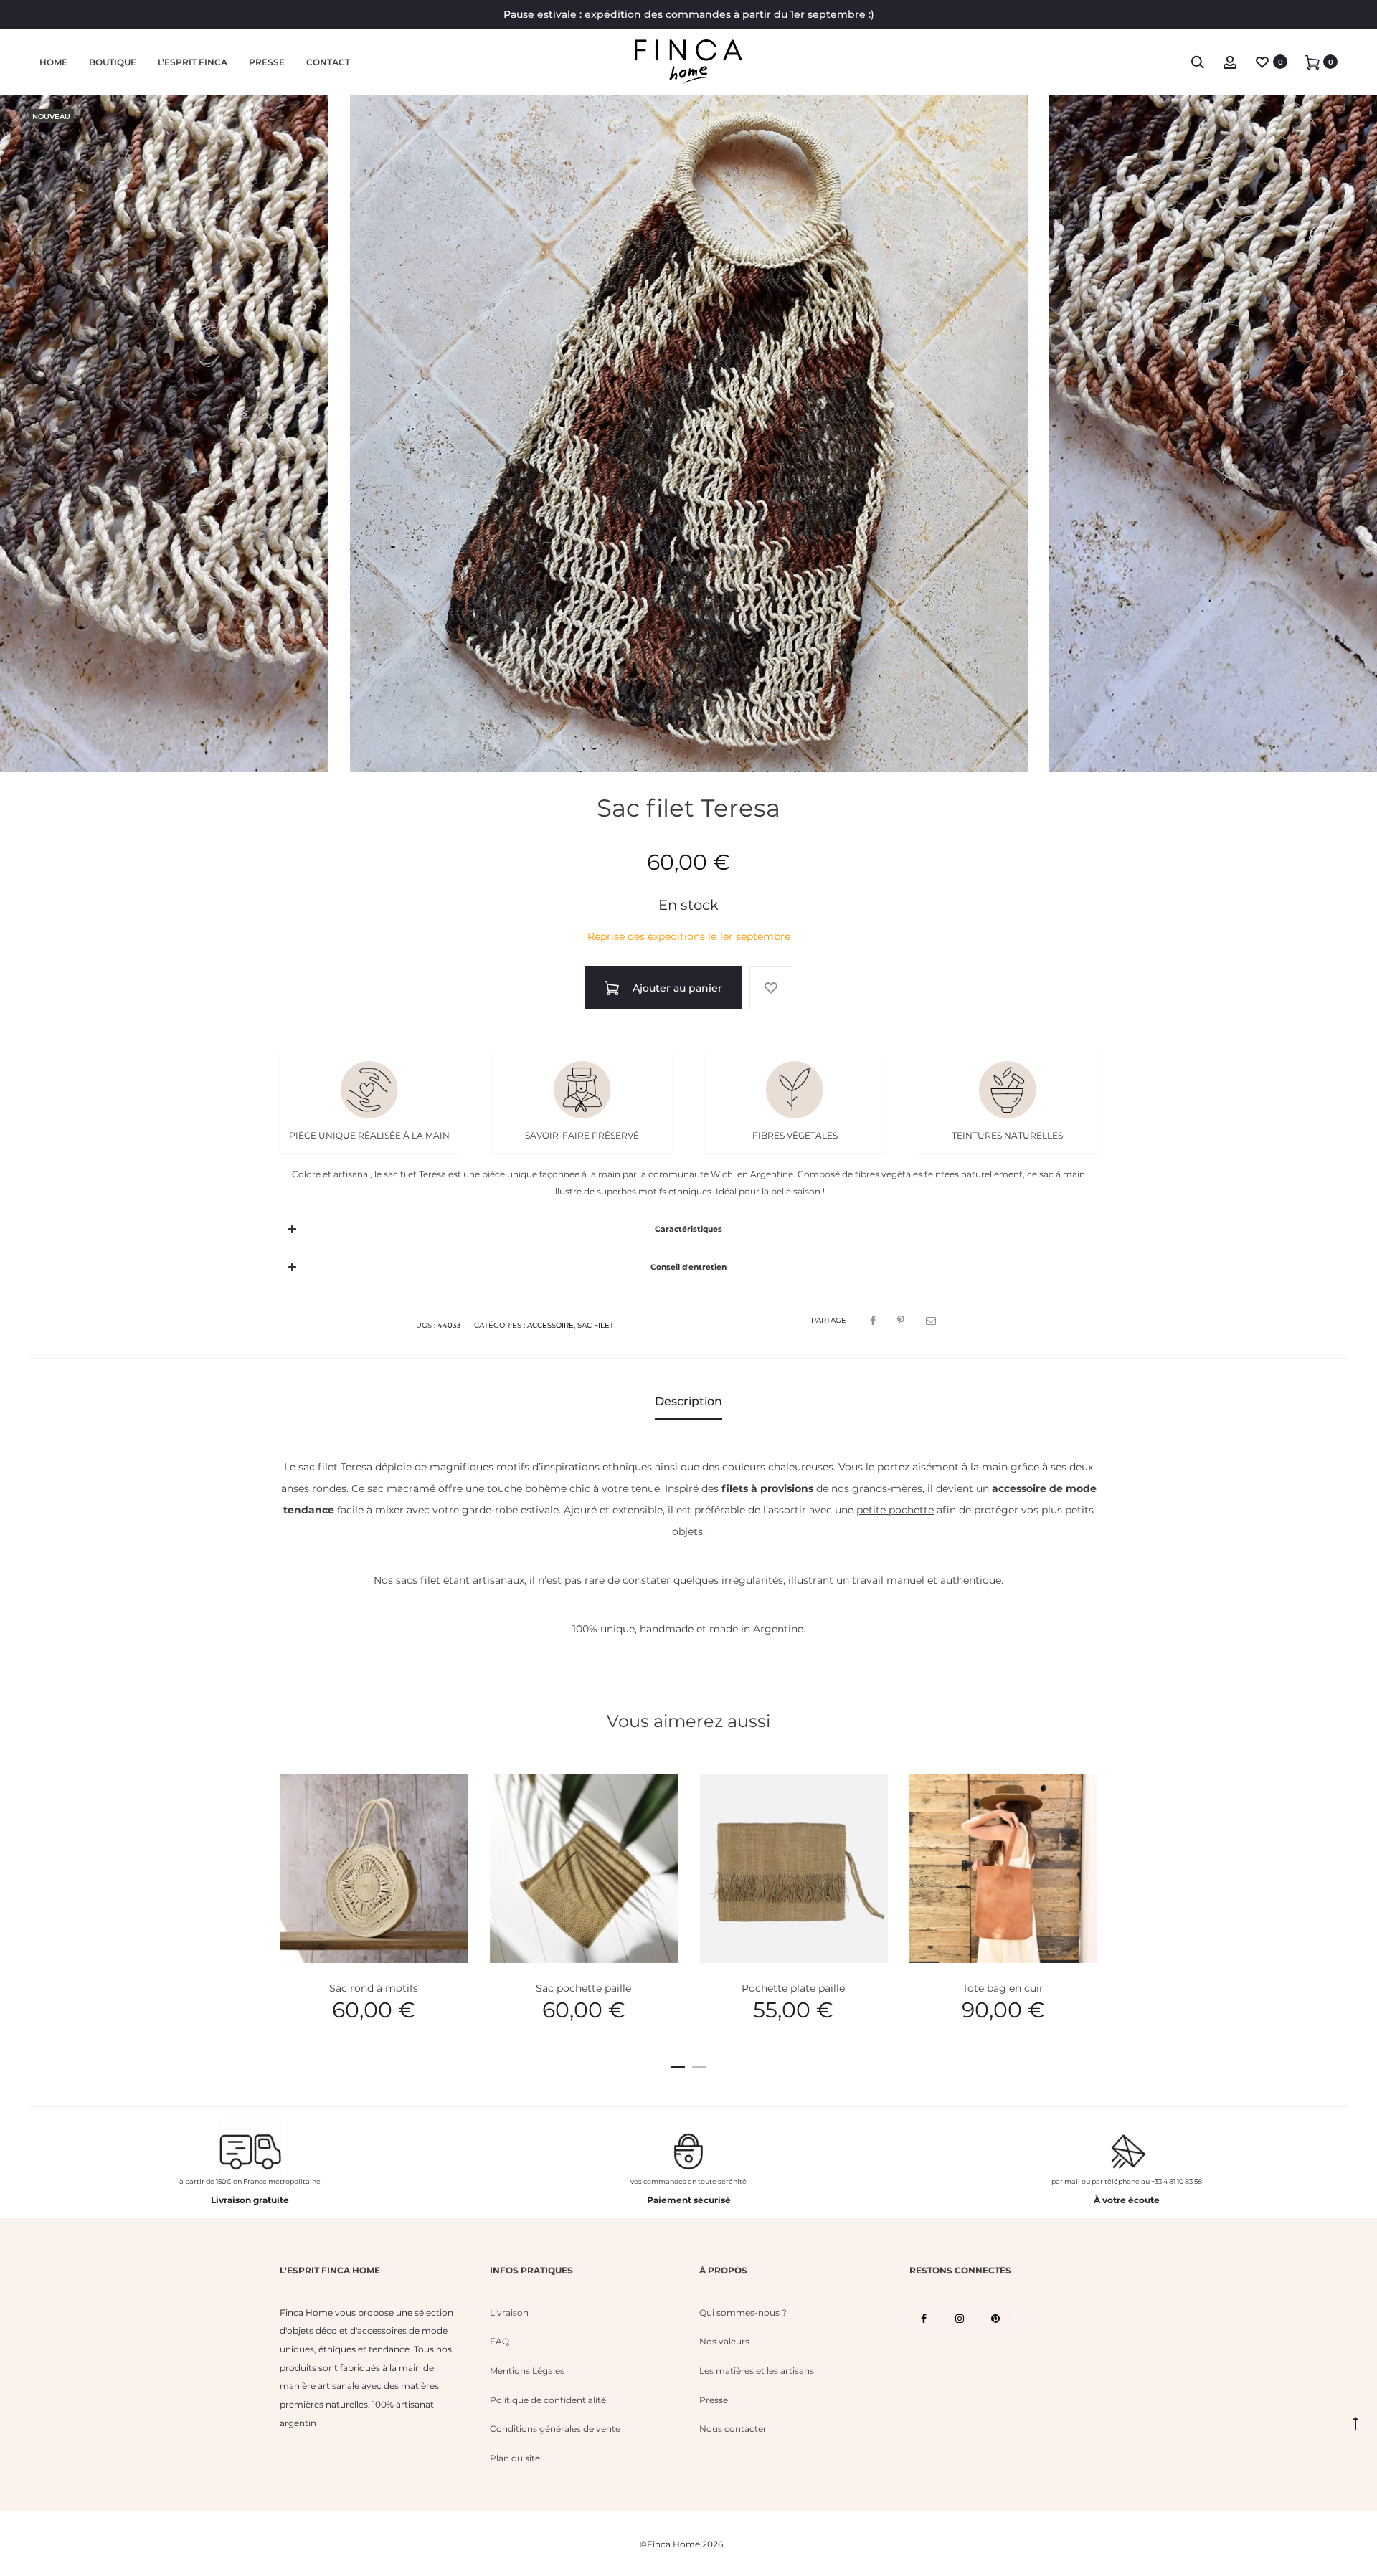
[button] (678, 2064)
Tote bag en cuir (1003, 1988)
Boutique (113, 62)
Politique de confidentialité (548, 2400)
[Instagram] (960, 2318)
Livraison (509, 2313)
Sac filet (596, 1325)
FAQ (500, 2341)
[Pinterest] (995, 2318)
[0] (1262, 62)
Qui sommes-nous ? (743, 2313)
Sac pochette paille (583, 1988)
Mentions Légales (527, 2371)
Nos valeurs (724, 2341)
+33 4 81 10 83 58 (1177, 2181)
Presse (267, 62)
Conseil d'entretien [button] (688, 1267)
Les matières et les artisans (757, 2371)
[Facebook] (924, 2318)
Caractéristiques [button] (688, 1229)
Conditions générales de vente (555, 2429)
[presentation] (288, 1869)
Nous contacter (733, 2429)
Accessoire (550, 1325)
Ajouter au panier (676, 988)
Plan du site (515, 2458)
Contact (328, 62)
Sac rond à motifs (374, 1988)
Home (53, 62)
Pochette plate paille (793, 1988)
